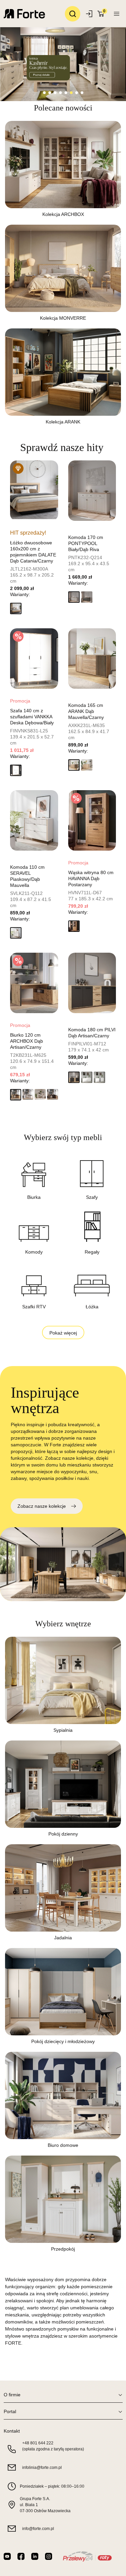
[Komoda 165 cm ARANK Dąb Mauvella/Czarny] (92, 659)
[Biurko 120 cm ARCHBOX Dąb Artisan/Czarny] (34, 983)
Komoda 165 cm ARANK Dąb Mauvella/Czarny (86, 711)
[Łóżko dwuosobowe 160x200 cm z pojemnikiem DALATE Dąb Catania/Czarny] (34, 491)
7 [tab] (77, 93)
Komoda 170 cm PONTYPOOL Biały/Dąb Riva (86, 543)
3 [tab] (55, 93)
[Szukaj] (73, 14)
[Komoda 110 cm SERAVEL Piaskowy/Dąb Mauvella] (34, 820)
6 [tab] (71, 93)
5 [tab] (66, 93)
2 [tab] (50, 93)
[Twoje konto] (117, 14)
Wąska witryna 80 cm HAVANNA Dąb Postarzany (91, 878)
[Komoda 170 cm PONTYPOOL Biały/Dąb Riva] (92, 491)
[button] (16, 608)
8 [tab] (82, 93)
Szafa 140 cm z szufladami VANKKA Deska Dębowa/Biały (32, 717)
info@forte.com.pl (38, 2529)
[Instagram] (49, 2556)
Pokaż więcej (63, 1333)
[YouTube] (7, 2556)
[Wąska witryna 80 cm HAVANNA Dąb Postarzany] (92, 820)
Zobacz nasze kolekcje (42, 1506)
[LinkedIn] (35, 2556)
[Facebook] (21, 2556)
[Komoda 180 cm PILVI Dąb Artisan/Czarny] (92, 983)
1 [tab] (44, 93)
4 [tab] (60, 93)
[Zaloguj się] (90, 14)
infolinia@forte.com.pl (42, 2468)
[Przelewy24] (87, 2556)
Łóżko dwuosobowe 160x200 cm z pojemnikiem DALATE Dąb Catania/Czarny (33, 552)
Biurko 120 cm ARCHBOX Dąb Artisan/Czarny (27, 1041)
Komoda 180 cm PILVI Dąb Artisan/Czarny (92, 1033)
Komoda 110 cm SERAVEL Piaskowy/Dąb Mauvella (27, 876)
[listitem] (63, 173)
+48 (38, 2443)
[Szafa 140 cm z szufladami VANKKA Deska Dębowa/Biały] (34, 659)
